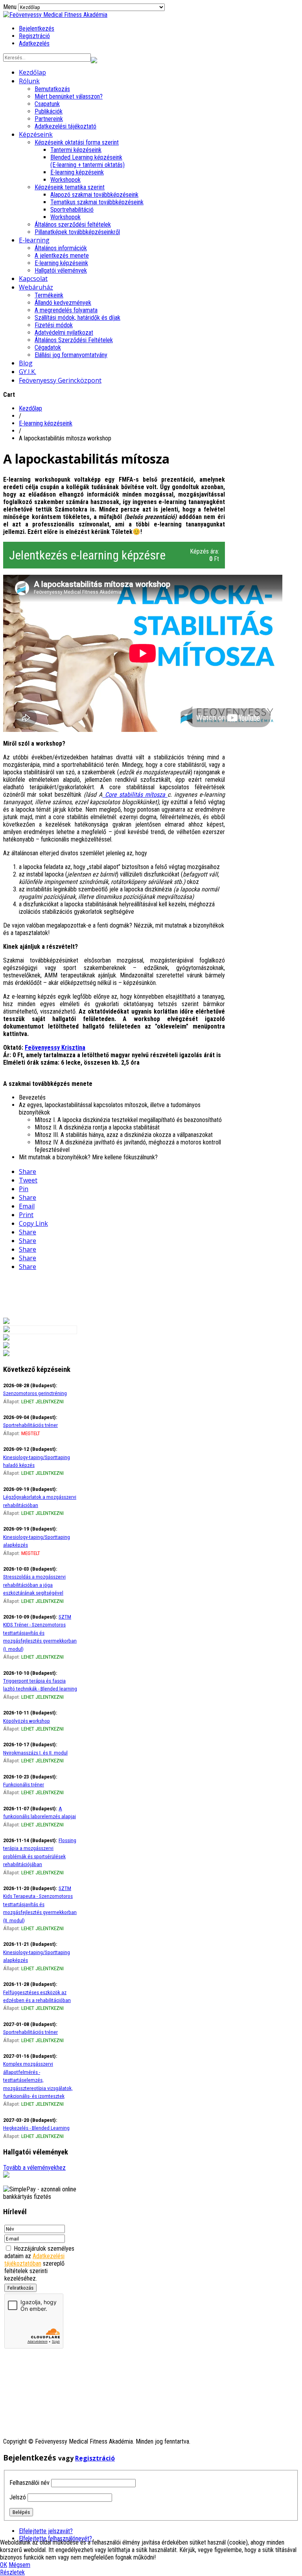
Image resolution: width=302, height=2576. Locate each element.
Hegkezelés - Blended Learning (36, 2128)
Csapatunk (47, 104)
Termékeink (49, 295)
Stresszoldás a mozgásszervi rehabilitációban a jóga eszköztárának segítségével (34, 1585)
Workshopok (65, 180)
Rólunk (29, 81)
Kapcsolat (33, 279)
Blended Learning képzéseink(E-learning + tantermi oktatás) (87, 161)
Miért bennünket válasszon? (69, 96)
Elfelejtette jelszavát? (46, 2531)
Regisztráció (34, 36)
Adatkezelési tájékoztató (65, 126)
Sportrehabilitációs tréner (30, 1425)
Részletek (12, 2572)
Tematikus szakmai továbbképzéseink (97, 202)
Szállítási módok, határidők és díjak (77, 318)
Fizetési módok (54, 325)
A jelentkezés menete (62, 256)
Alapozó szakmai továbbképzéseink (94, 195)
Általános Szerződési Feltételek (74, 340)
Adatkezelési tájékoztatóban (34, 2260)
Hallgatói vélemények (61, 270)
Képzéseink (36, 134)
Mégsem (19, 2565)
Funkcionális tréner (24, 1784)
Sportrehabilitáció (72, 210)
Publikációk (49, 111)
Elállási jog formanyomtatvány (71, 355)
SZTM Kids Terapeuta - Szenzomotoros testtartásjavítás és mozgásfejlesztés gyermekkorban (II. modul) (40, 1904)
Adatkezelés (34, 43)
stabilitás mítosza (142, 795)
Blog (26, 363)
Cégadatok (48, 347)
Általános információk (61, 248)
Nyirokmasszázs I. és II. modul (35, 1753)
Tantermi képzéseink (76, 150)
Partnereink (49, 119)
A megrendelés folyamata (66, 310)
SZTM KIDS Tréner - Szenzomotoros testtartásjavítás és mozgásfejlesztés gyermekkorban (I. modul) (40, 1633)
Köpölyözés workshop (27, 1721)
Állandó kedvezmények (63, 303)
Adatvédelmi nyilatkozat (64, 333)
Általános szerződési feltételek (73, 225)
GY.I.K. (28, 372)
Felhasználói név (29, 2483)
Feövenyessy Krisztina (55, 1048)
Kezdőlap (32, 72)
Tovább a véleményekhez (34, 2168)
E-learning (34, 240)
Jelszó (18, 2497)
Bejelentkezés (37, 28)
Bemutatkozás (52, 89)
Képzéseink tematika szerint (70, 187)
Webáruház (36, 287)
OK (4, 2565)
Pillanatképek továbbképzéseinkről (77, 232)
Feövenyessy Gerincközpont (60, 380)
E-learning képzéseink (77, 172)
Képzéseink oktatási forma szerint (77, 142)
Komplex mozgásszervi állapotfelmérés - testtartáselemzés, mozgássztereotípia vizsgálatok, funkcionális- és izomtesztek (38, 2080)
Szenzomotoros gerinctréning (35, 1393)
